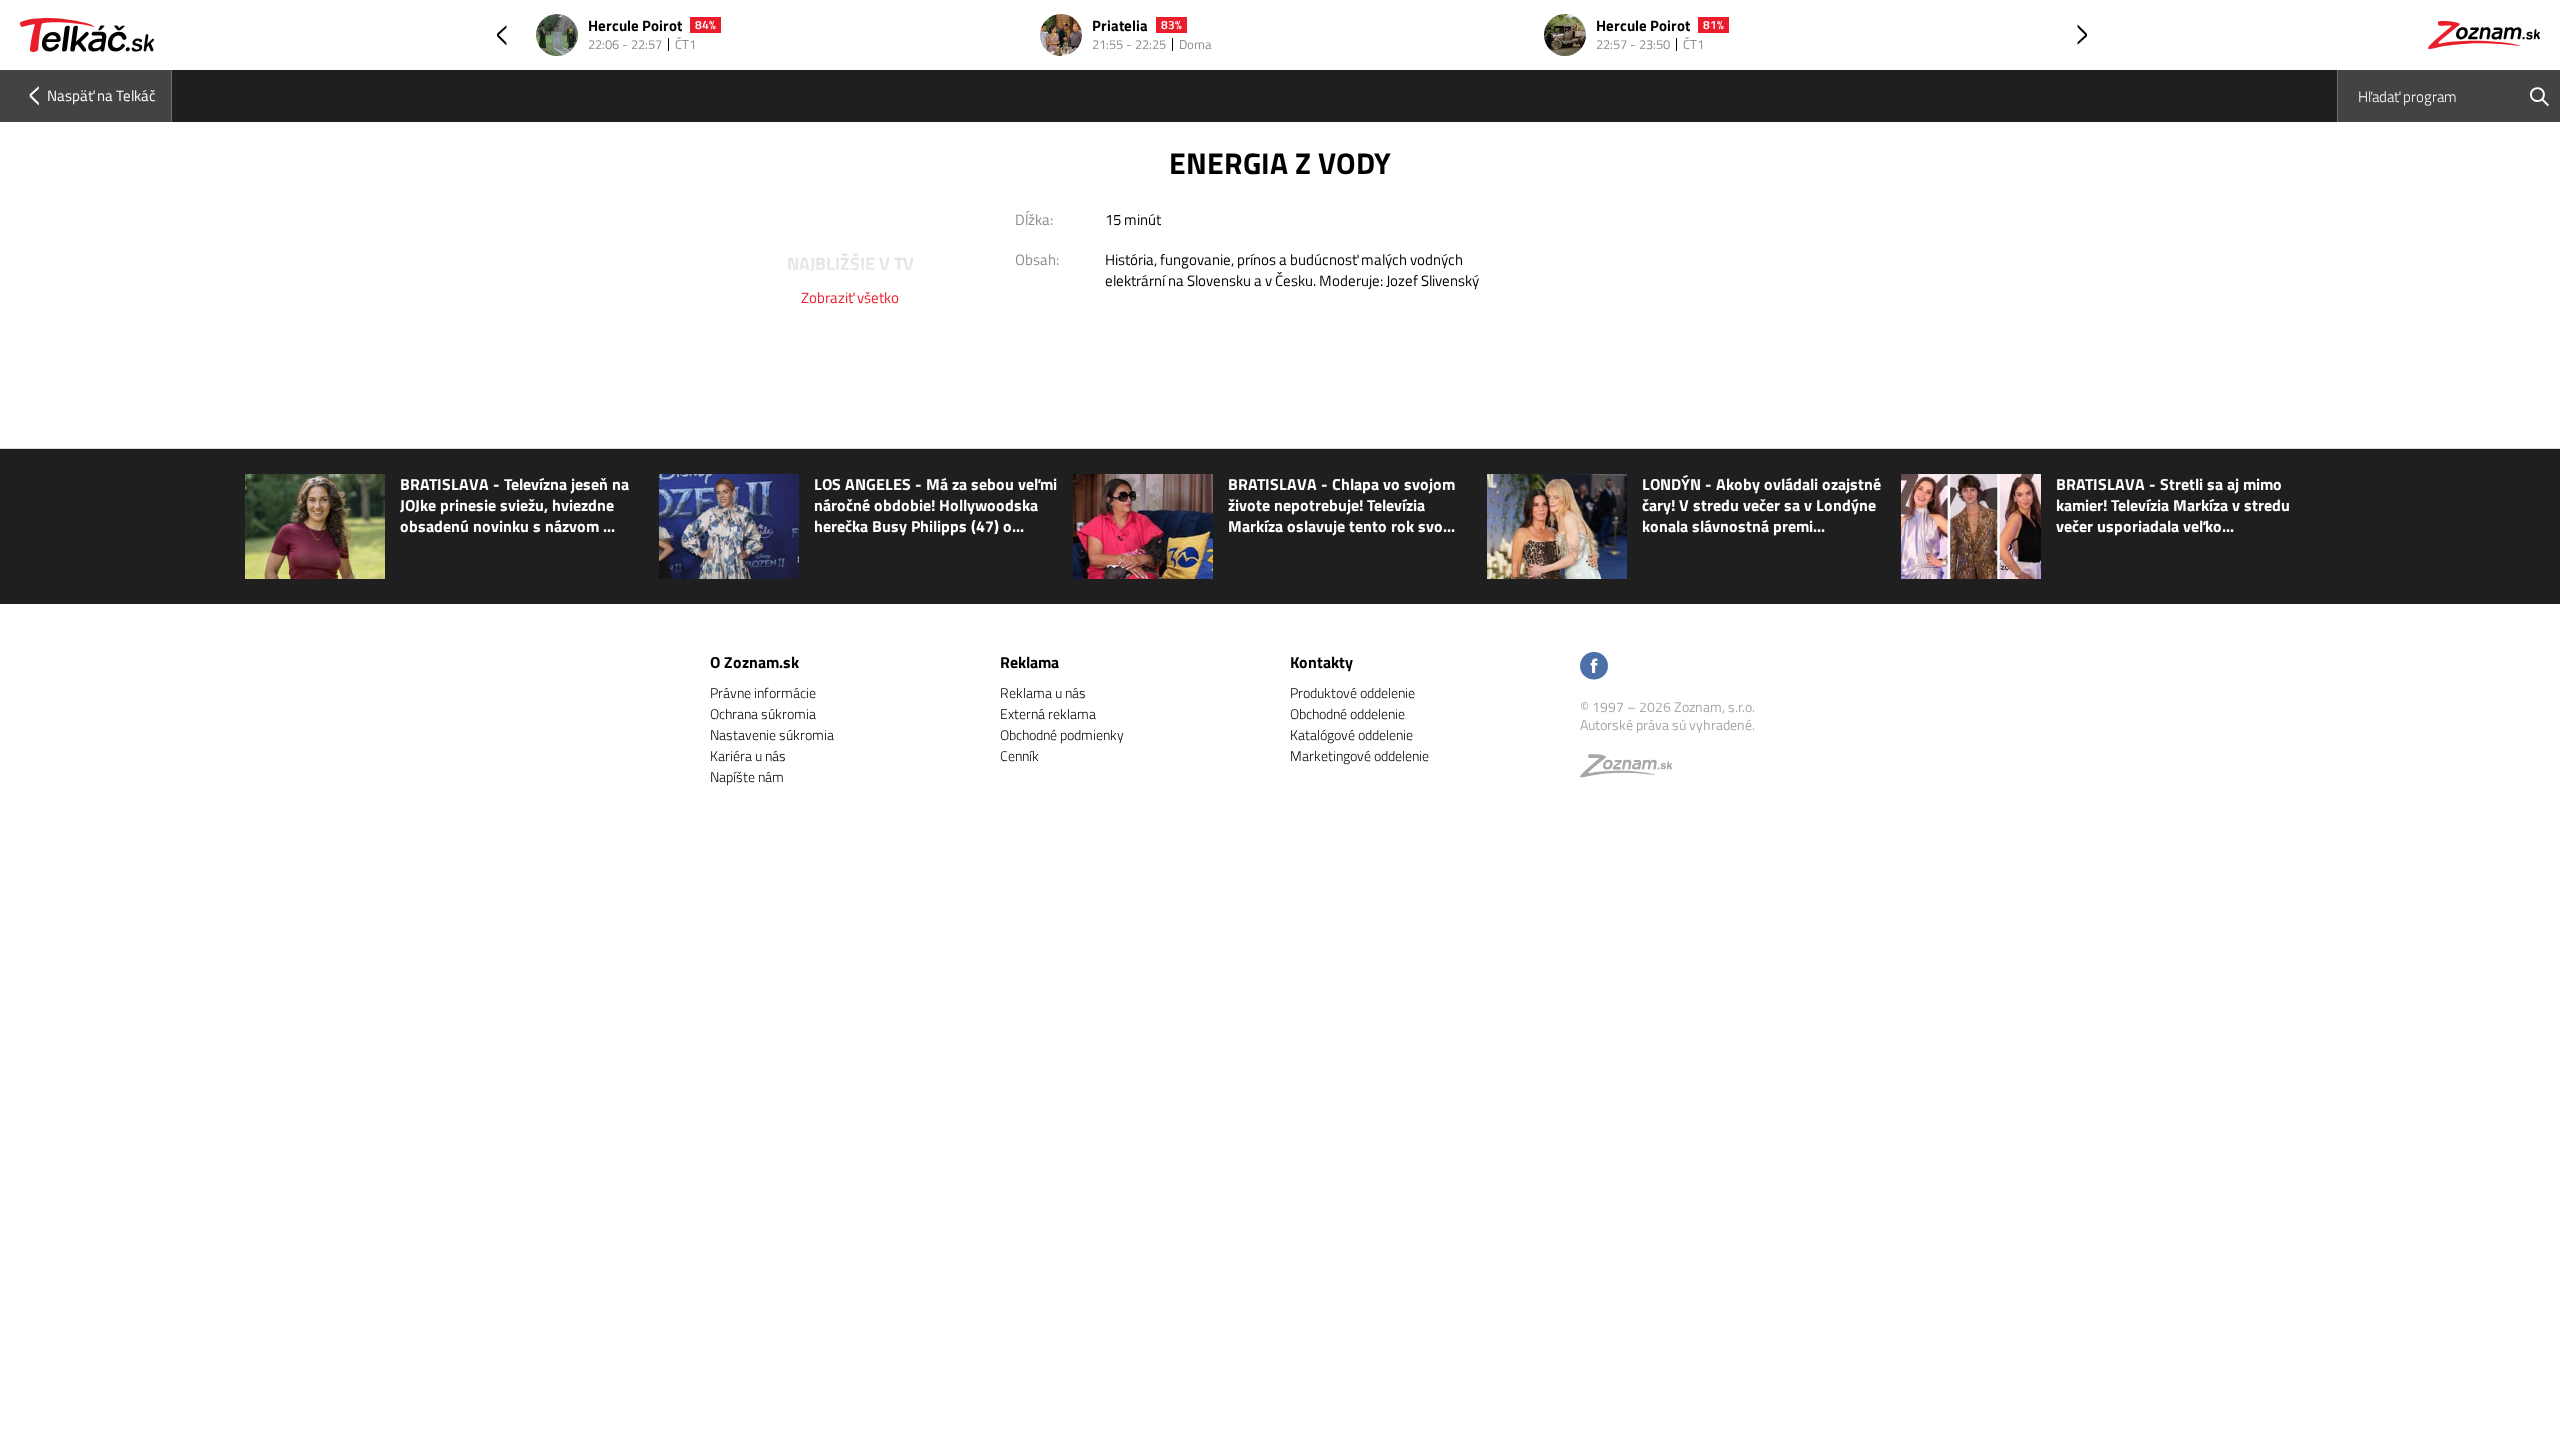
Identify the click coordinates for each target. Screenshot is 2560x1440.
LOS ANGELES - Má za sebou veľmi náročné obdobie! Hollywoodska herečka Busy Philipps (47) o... (935, 505)
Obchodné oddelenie (1347, 713)
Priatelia (1120, 26)
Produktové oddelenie (1352, 692)
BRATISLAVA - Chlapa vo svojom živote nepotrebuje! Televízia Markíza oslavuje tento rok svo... (1341, 505)
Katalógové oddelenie (1351, 734)
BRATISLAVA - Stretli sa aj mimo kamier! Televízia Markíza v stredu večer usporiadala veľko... (2173, 505)
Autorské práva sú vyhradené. (1667, 724)
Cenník (1019, 755)
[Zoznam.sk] (1633, 770)
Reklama (1029, 662)
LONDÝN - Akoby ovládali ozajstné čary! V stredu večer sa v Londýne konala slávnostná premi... (1761, 505)
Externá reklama (1048, 713)
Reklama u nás (1043, 692)
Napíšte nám (747, 776)
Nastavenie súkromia (772, 734)
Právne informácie (763, 692)
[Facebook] (1594, 667)
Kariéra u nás (748, 755)
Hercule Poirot (635, 26)
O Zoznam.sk (754, 662)
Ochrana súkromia (763, 713)
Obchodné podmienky (1062, 734)
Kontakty (1321, 662)
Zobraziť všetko (850, 297)
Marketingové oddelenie (1359, 755)
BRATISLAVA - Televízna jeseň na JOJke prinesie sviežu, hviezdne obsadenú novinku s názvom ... (514, 505)
